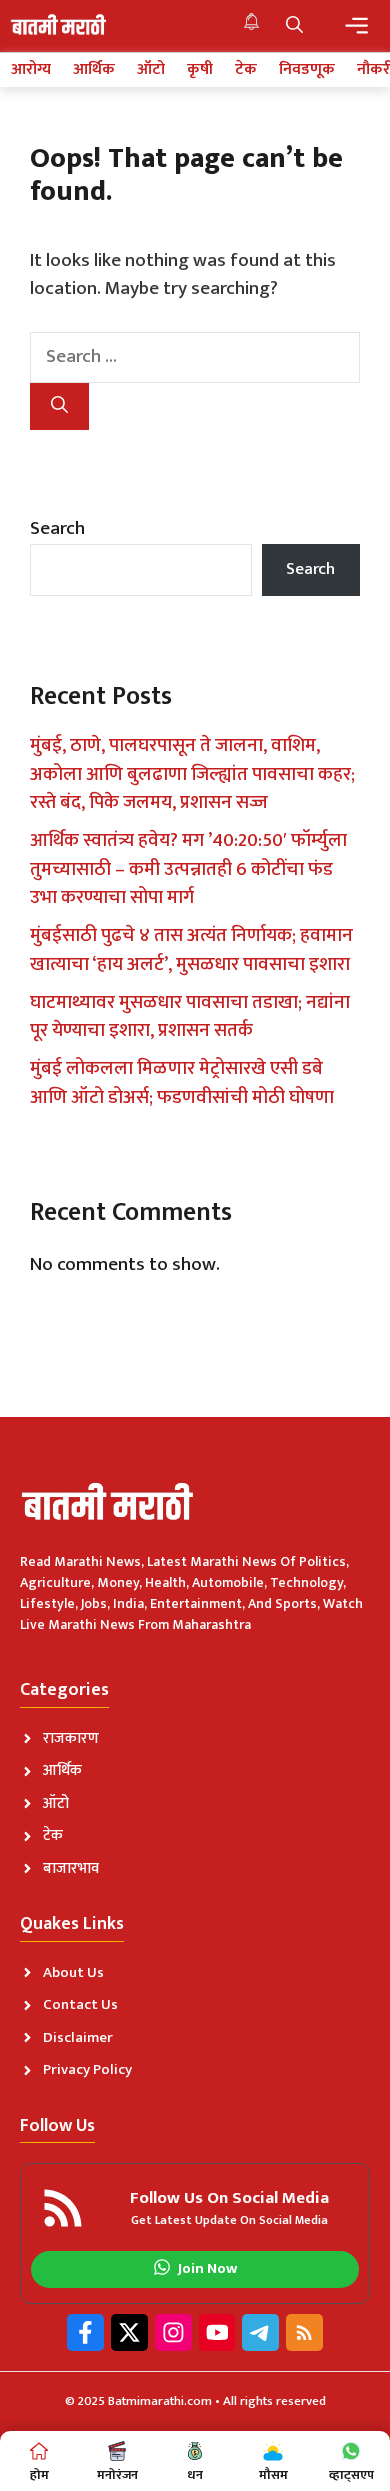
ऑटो (151, 70)
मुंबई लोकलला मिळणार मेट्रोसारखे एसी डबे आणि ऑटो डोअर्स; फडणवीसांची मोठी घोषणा (182, 1083)
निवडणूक (307, 70)
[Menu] (356, 25)
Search (57, 528)
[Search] (59, 407)
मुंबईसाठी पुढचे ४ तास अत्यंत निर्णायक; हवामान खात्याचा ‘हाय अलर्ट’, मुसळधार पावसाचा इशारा (191, 950)
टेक (246, 70)
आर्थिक (94, 70)
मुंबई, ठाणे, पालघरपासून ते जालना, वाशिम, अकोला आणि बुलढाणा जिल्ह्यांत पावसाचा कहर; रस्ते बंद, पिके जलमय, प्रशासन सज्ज (192, 774)
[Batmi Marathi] (60, 26)
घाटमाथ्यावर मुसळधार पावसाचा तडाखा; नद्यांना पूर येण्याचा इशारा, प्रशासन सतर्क (190, 1017)
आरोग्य (31, 70)
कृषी (200, 70)
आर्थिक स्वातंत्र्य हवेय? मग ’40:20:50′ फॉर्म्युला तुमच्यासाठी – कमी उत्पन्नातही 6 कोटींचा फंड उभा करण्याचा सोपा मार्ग (188, 869)
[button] (294, 26)
